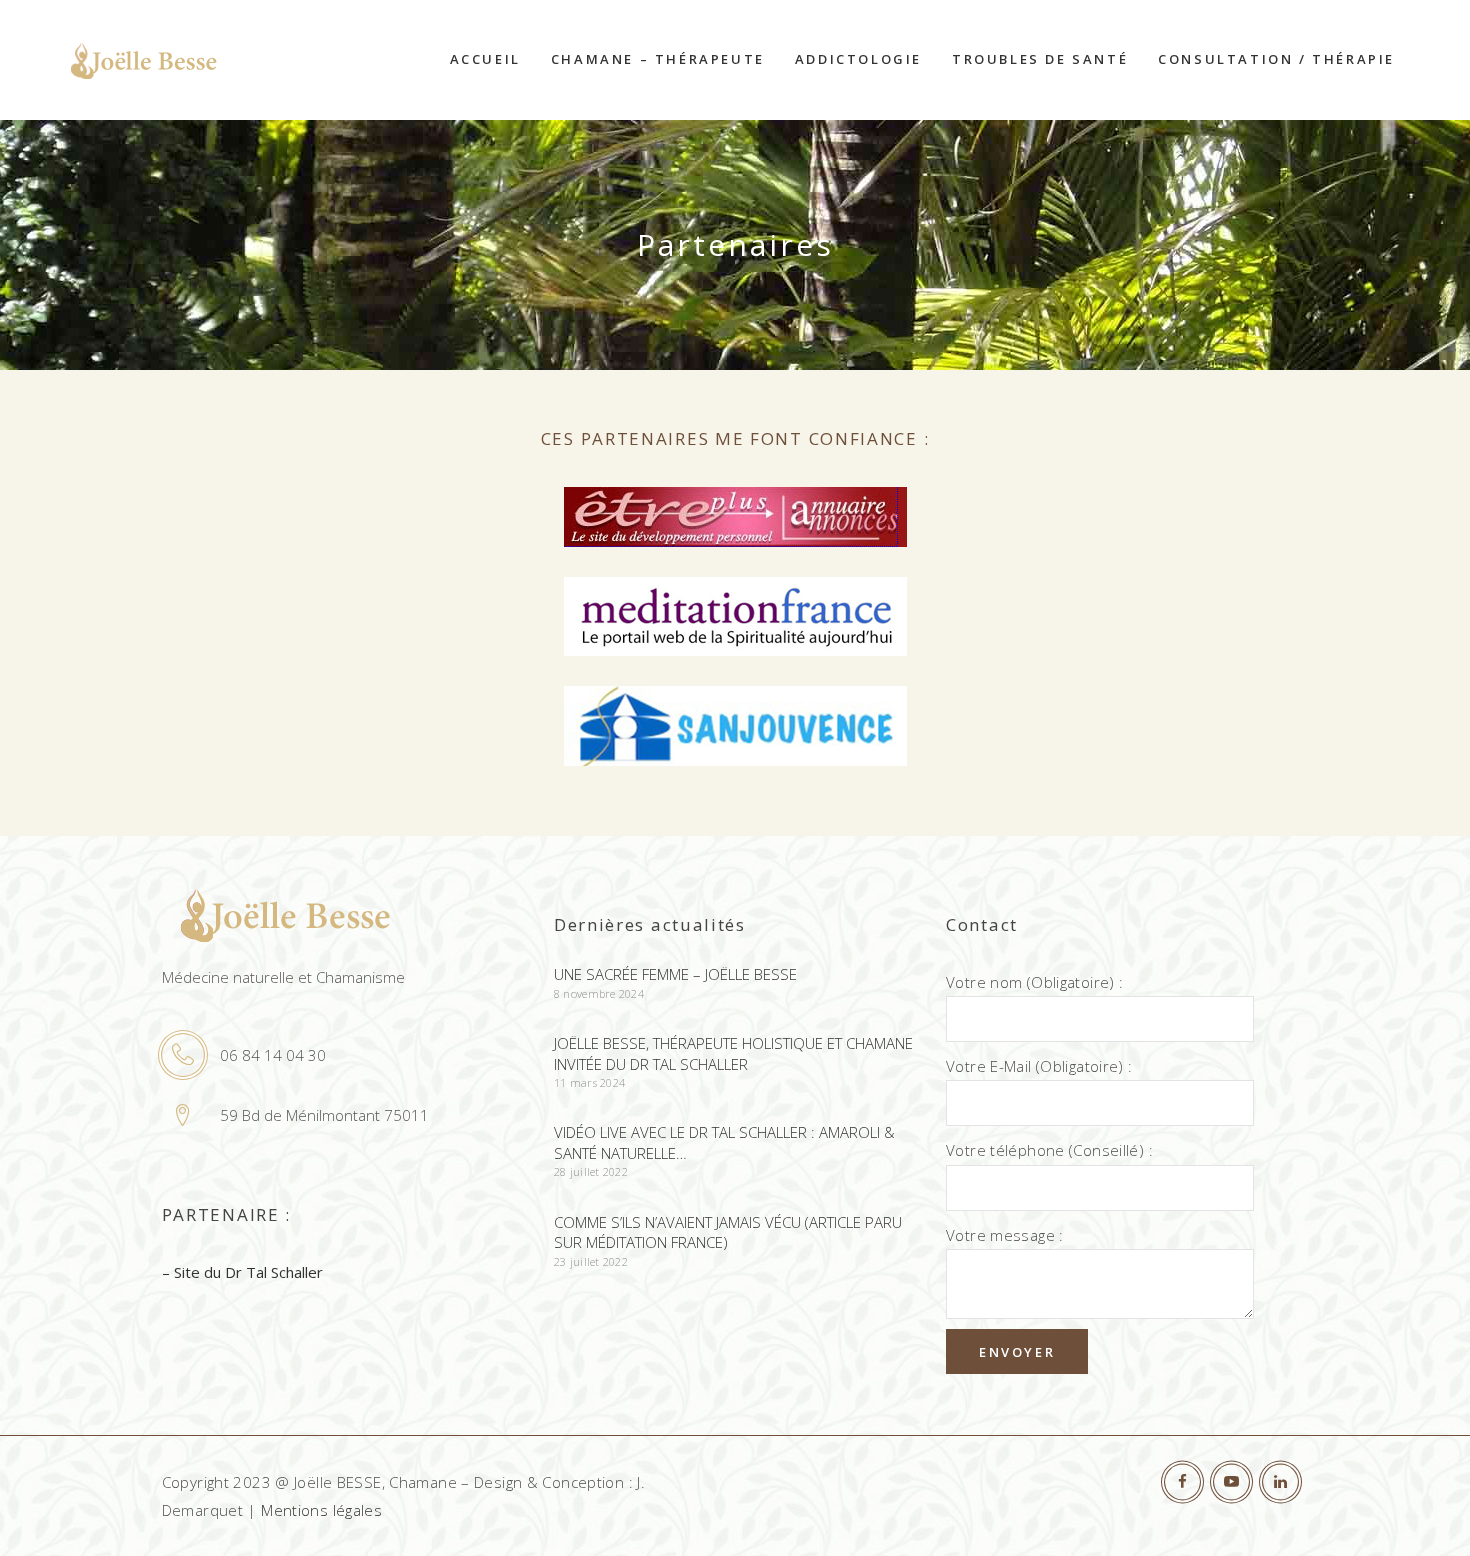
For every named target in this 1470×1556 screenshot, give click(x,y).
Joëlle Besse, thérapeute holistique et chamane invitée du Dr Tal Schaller (733, 1053)
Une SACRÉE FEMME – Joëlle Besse (675, 974)
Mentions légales (321, 1510)
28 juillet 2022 (591, 1171)
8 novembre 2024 (599, 993)
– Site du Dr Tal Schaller (242, 1272)
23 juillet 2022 (591, 1261)
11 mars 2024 (589, 1082)
